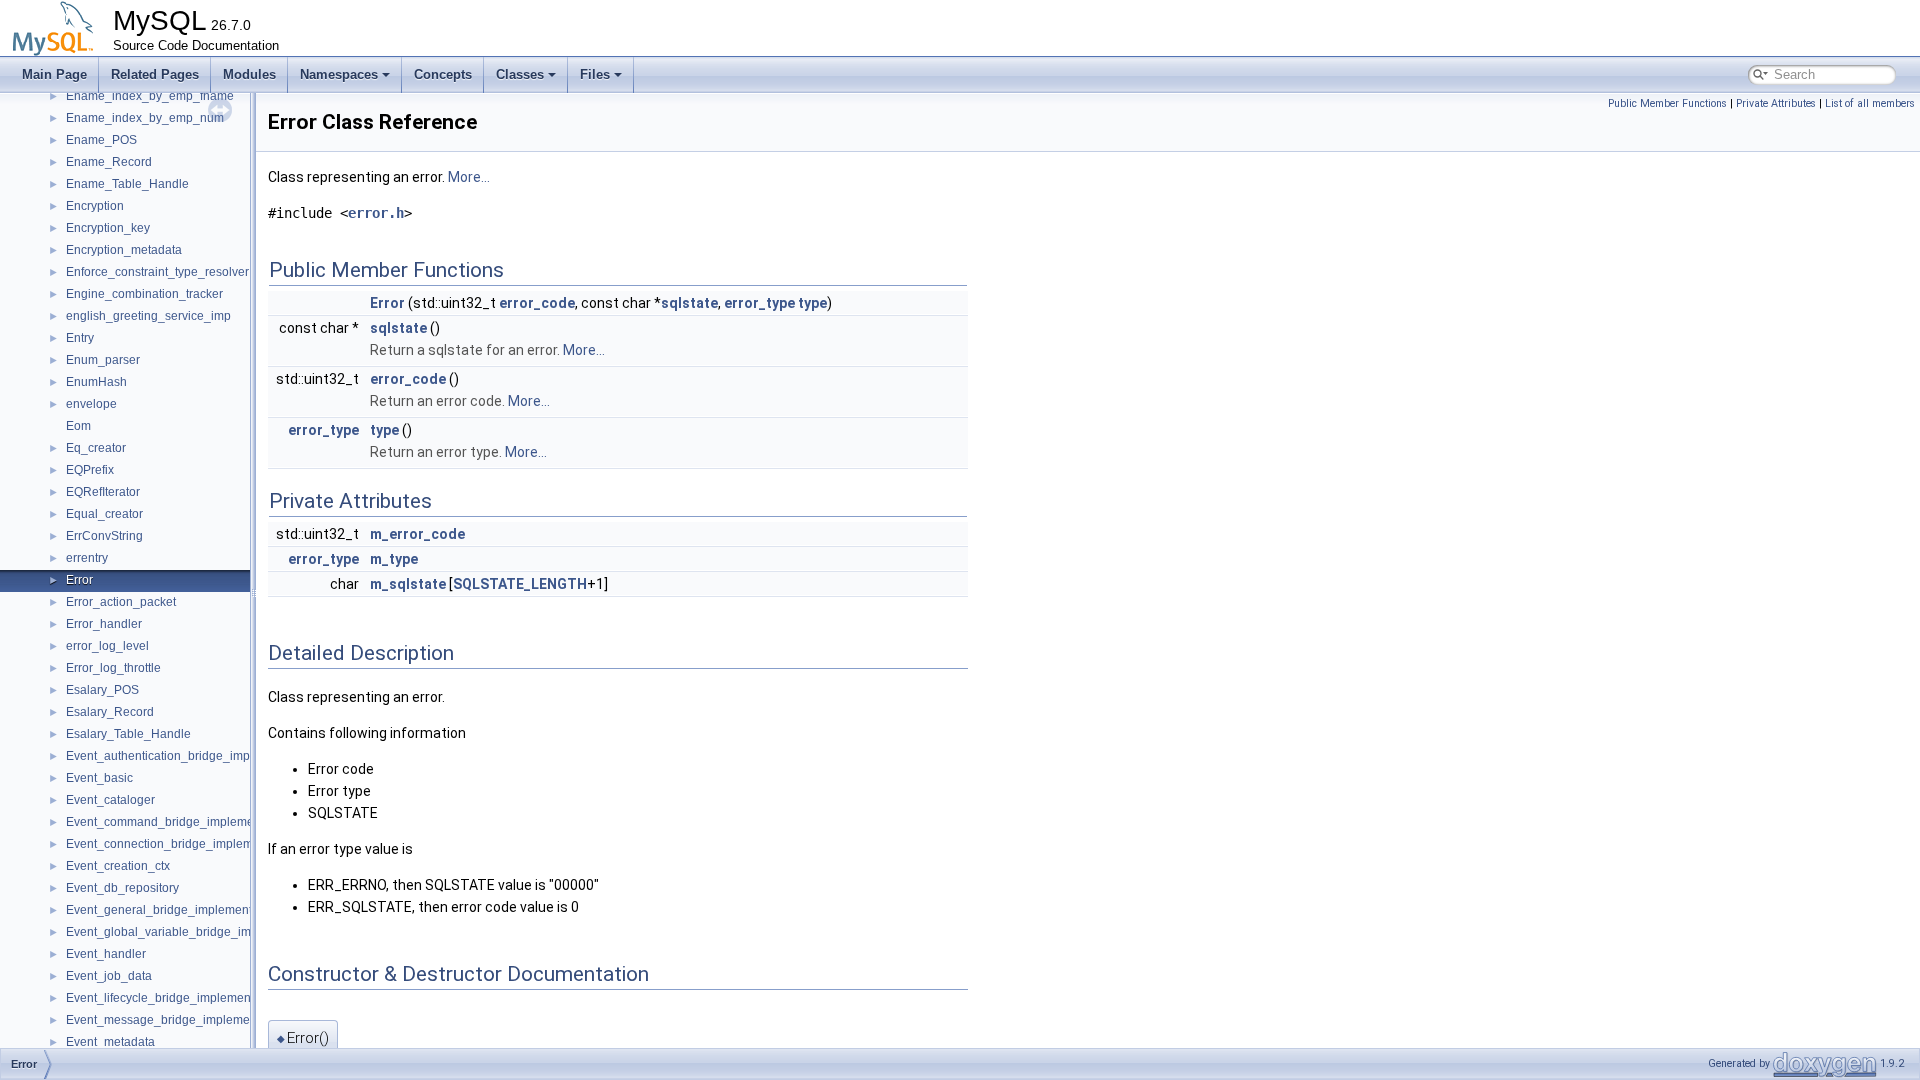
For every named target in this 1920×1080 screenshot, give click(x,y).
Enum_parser (103, 360)
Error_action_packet (121, 602)
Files (595, 74)
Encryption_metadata (124, 250)
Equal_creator (104, 514)
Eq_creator (96, 448)
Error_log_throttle (113, 668)
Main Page (54, 74)
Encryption (95, 206)
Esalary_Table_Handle (128, 734)
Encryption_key (108, 228)
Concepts (443, 74)
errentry (87, 558)
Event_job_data (109, 976)
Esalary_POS (102, 690)
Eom (78, 426)
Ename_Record (109, 162)
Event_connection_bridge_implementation (181, 844)
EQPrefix (90, 470)
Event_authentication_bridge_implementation (190, 756)
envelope (91, 404)
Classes (520, 74)
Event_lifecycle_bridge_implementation (173, 998)
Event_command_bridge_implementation (178, 822)
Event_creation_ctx (118, 866)
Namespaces (339, 74)
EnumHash (96, 382)
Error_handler (104, 624)
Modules (249, 74)
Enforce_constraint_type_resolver (157, 272)
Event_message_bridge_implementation (176, 1020)
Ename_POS (101, 140)
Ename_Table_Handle (127, 184)
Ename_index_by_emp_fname (150, 96)
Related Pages (155, 74)
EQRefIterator (103, 492)
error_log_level (107, 646)
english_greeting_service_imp (148, 316)
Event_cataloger (110, 800)
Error (79, 580)
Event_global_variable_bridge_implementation (194, 932)
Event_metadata (110, 1042)
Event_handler (106, 954)
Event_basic (99, 778)
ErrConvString (104, 536)
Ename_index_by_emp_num (145, 118)
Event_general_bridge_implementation (172, 910)
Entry (80, 338)
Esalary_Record (110, 712)
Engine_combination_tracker (144, 294)
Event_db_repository (122, 888)
